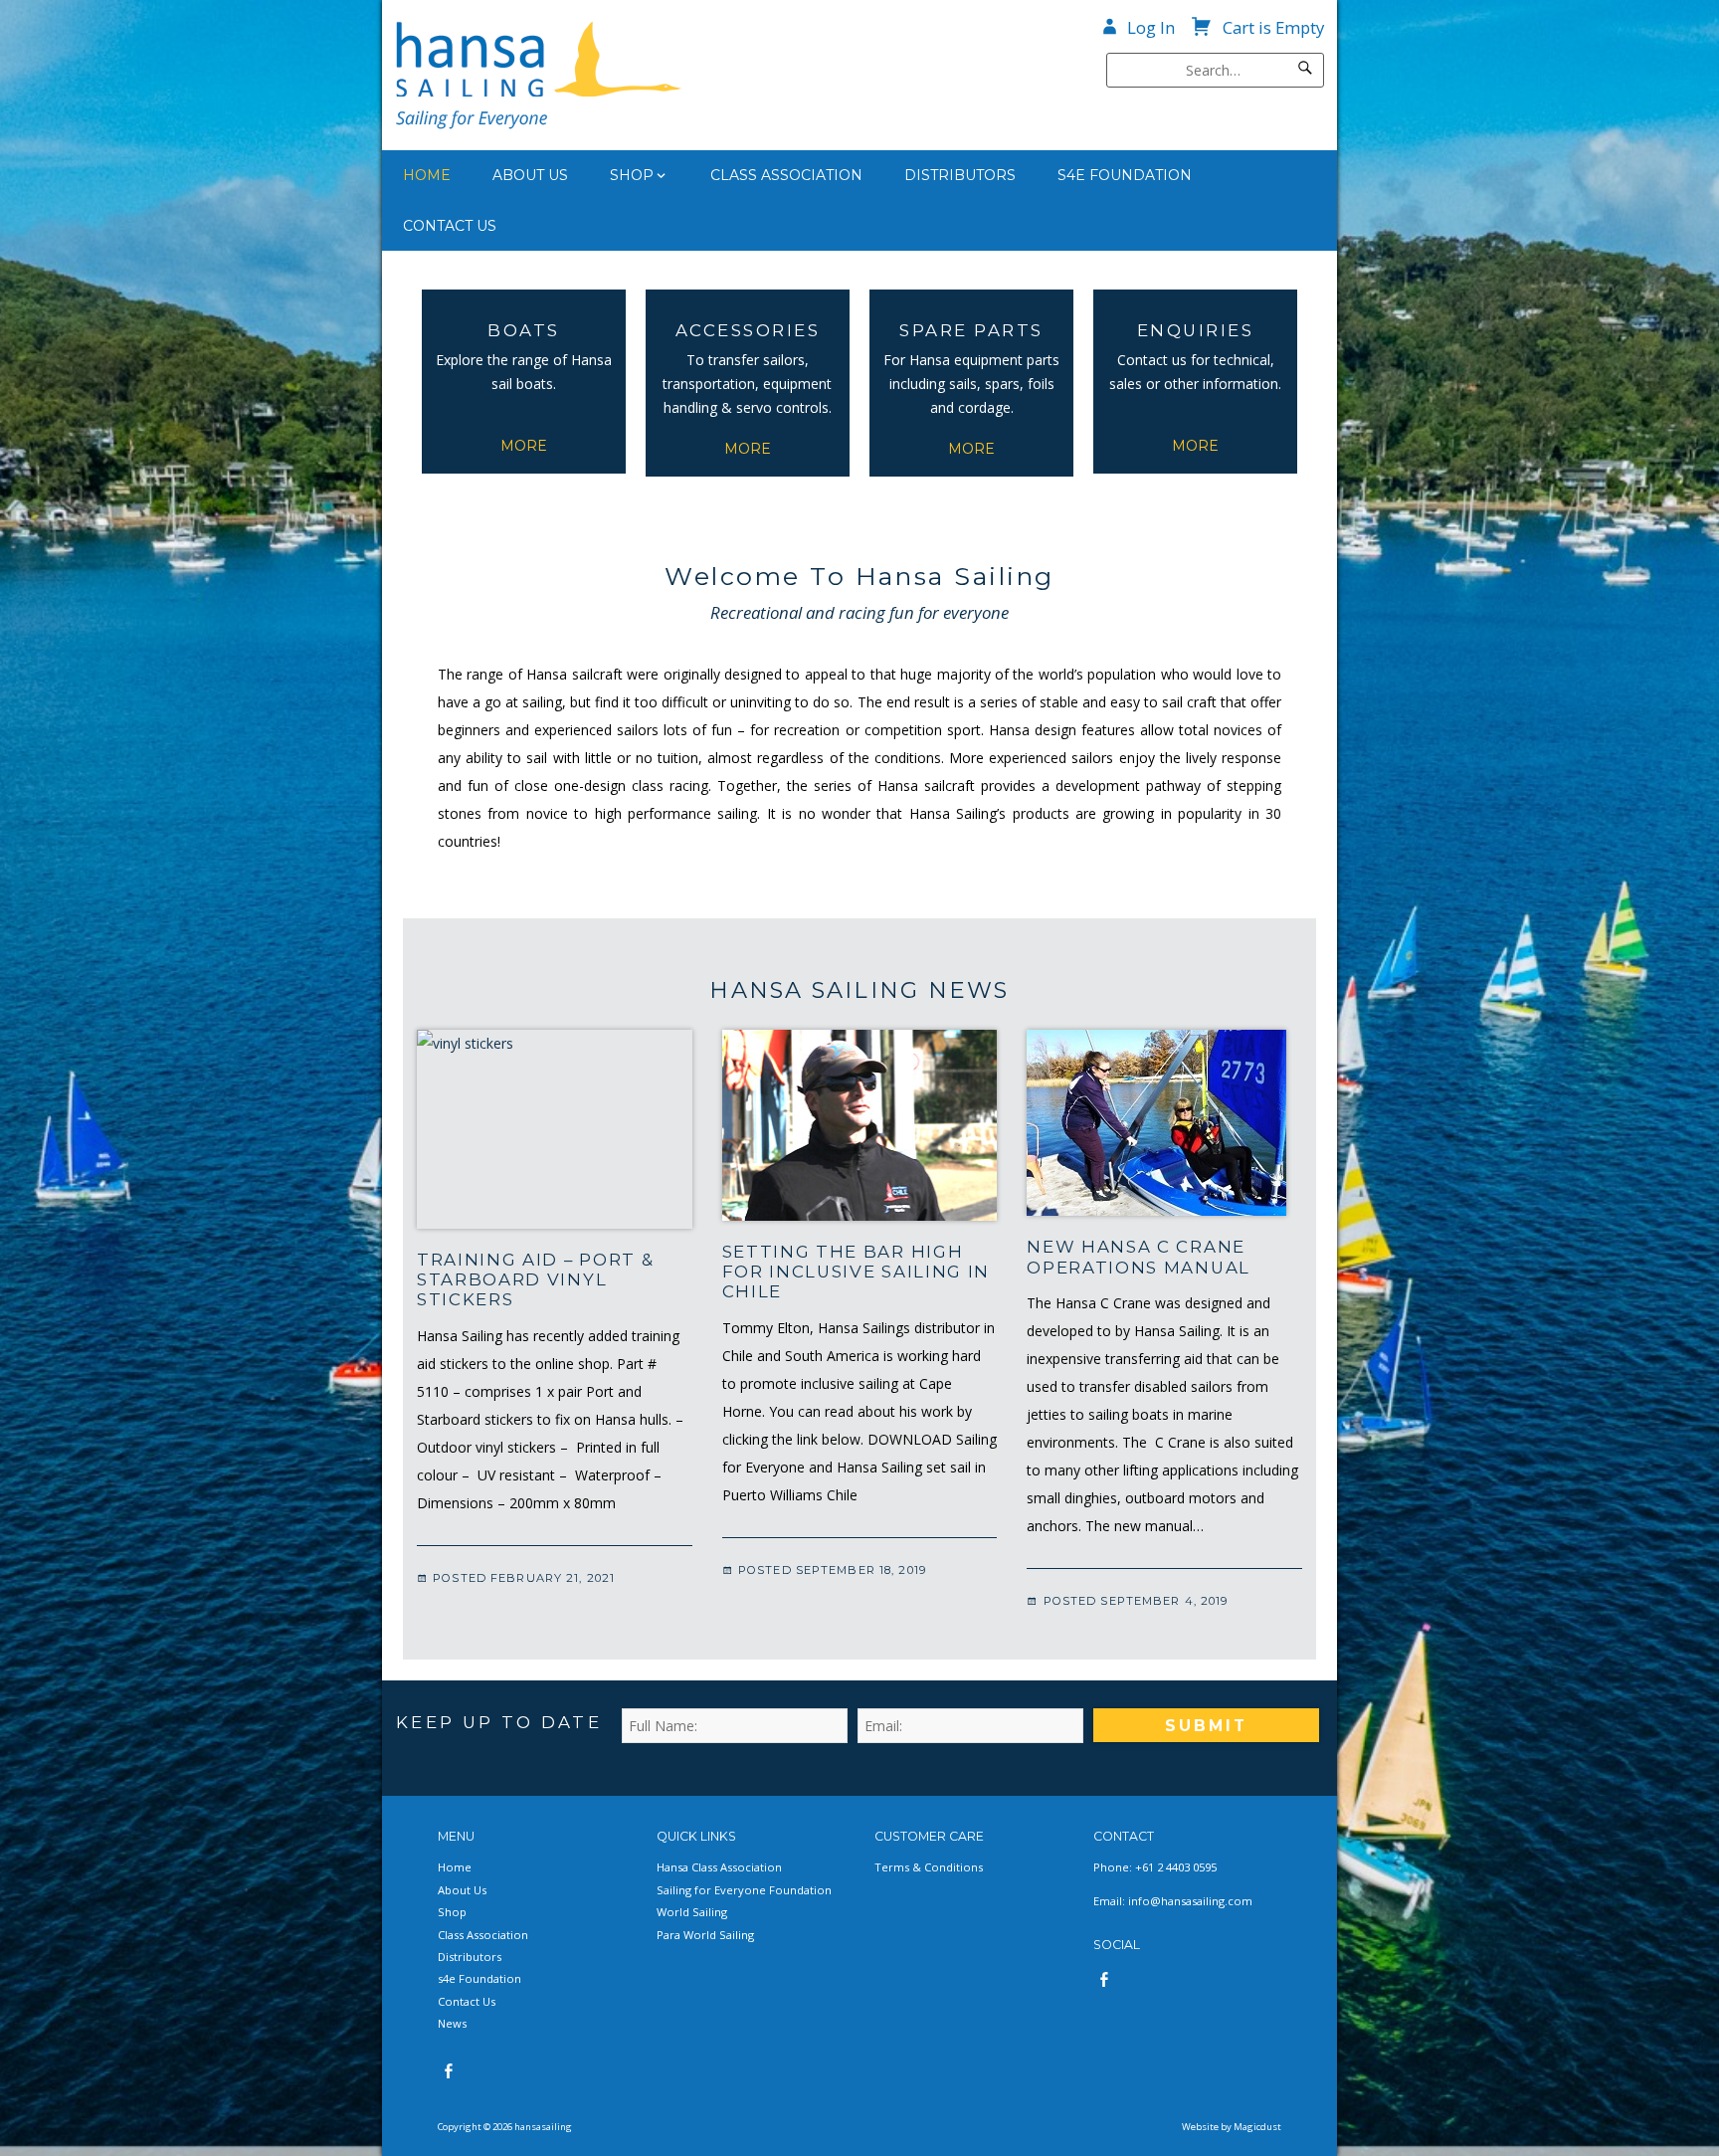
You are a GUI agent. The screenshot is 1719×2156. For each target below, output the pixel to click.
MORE (524, 446)
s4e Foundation (1125, 175)
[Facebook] (448, 2071)
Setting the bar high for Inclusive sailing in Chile (856, 1272)
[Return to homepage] (613, 75)
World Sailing (692, 1912)
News (452, 2023)
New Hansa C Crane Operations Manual (1139, 1257)
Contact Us (450, 226)
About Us (530, 175)
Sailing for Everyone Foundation (744, 1890)
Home (427, 175)
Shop (632, 175)
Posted (522, 1578)
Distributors (960, 175)
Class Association (786, 175)
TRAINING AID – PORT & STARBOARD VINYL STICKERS (535, 1279)
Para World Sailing (705, 1935)
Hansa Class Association (719, 1867)
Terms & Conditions (929, 1867)
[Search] (1306, 70)
